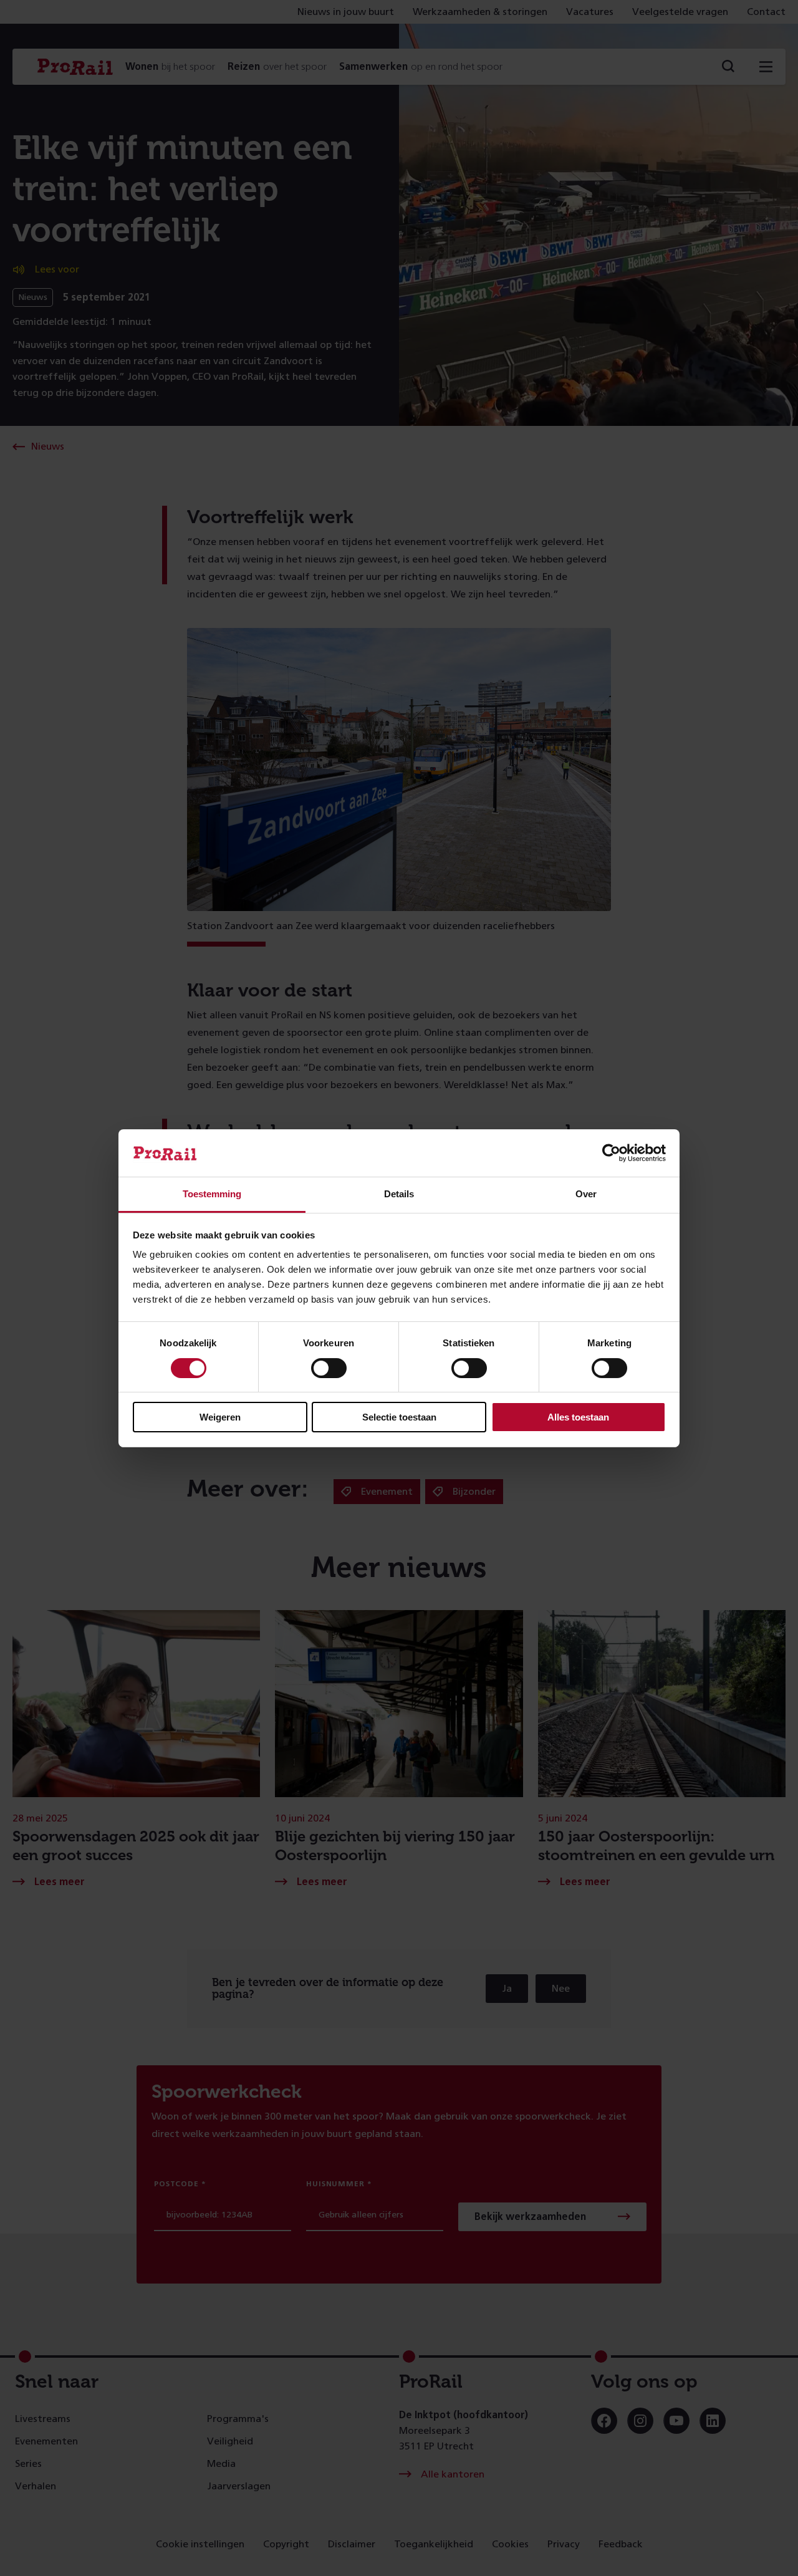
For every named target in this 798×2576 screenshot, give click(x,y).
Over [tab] (586, 1194)
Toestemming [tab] (212, 1194)
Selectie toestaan (399, 1417)
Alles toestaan (578, 1417)
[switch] (329, 1368)
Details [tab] (399, 1194)
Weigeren (220, 1417)
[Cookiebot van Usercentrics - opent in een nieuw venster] (611, 1153)
